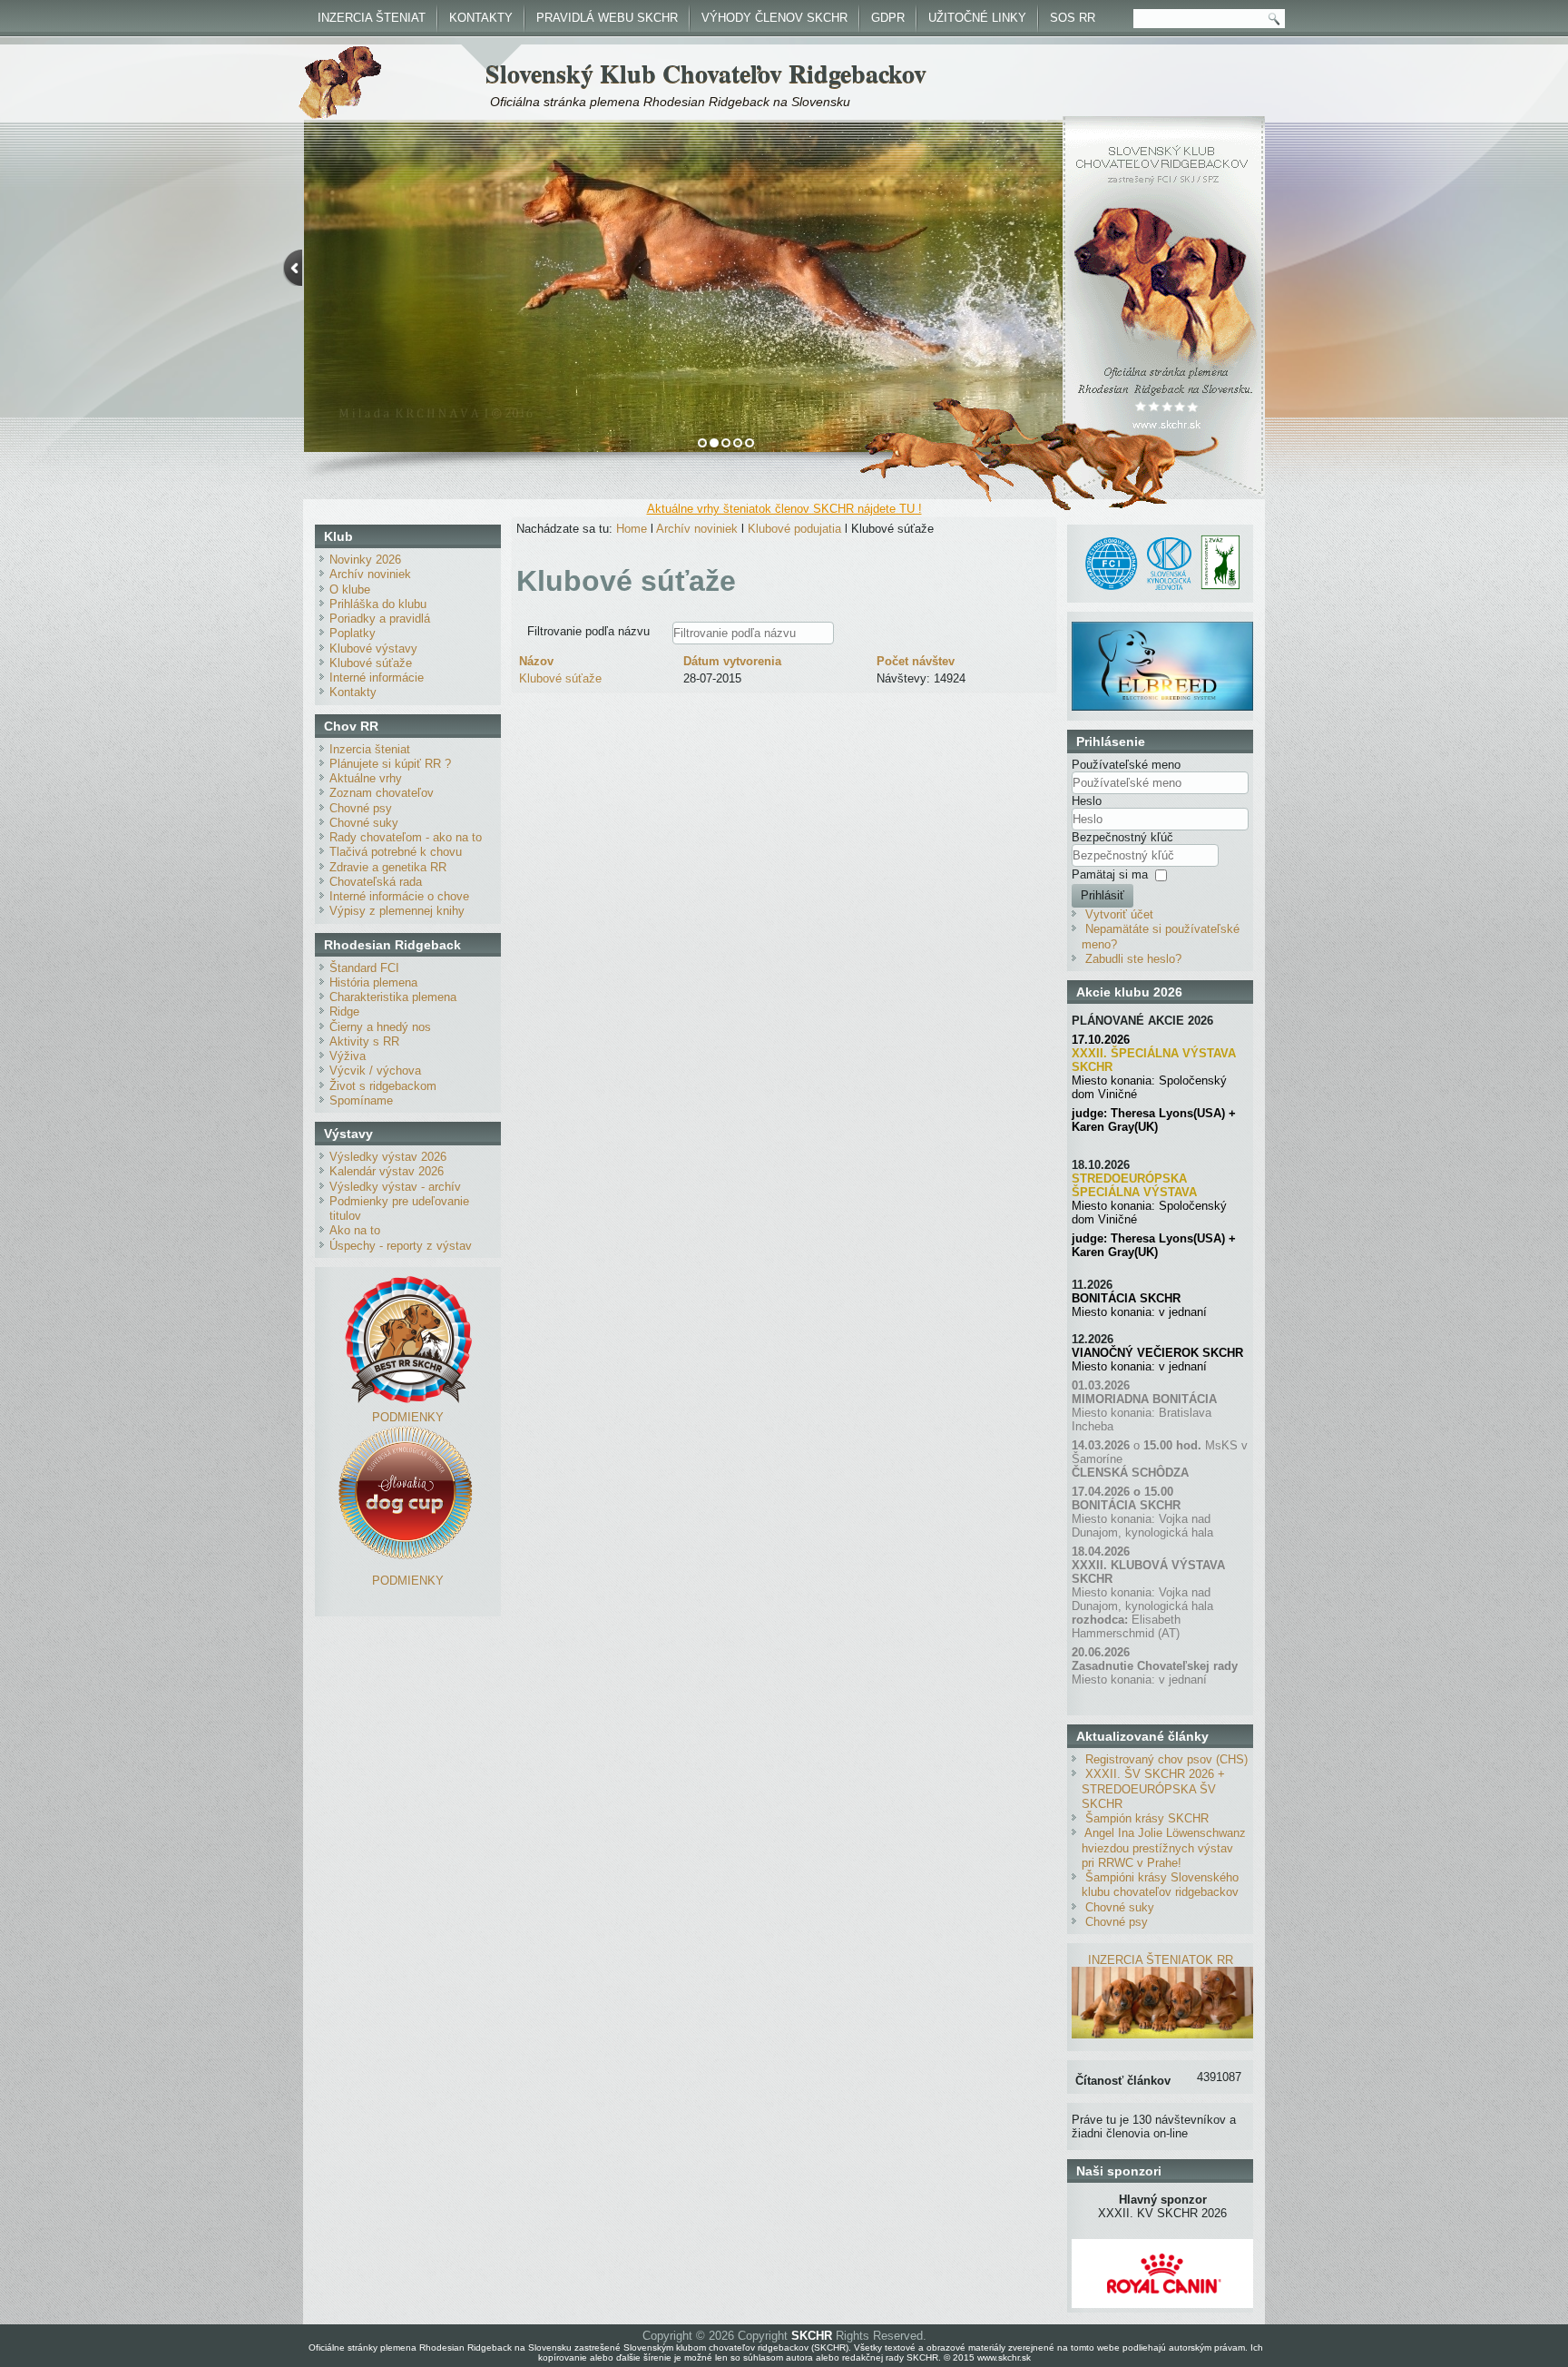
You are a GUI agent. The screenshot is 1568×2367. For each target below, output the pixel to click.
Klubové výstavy (373, 648)
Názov (536, 661)
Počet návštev (916, 661)
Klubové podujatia (794, 529)
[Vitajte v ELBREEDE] (1162, 629)
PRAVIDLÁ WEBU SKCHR (607, 18)
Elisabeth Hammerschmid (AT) (1126, 1626)
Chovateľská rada (376, 882)
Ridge (344, 1012)
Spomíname (361, 1100)
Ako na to (355, 1230)
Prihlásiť (1102, 895)
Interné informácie (377, 678)
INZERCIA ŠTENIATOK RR (1161, 1960)
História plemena (373, 982)
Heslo (1087, 801)
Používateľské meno (1126, 765)
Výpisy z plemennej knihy (397, 911)
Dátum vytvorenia (732, 661)
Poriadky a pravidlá (380, 619)
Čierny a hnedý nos (380, 1027)
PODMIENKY (408, 1417)
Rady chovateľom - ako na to (406, 837)
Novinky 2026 (365, 560)
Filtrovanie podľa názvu (590, 631)
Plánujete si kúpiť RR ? (390, 764)
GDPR (888, 18)
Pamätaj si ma (1110, 874)
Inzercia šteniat (370, 749)
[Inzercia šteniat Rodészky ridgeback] (1162, 2034)
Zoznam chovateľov (382, 793)
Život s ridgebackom (383, 1086)
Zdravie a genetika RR (388, 867)
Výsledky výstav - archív (395, 1187)
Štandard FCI (364, 968)
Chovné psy (361, 808)
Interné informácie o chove (399, 896)
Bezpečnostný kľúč (1122, 837)
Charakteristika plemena (393, 997)
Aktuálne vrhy (366, 778)
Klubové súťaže (371, 663)
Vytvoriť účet (1119, 914)
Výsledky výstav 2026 (388, 1157)
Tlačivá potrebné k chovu (396, 852)
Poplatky (353, 633)
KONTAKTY (481, 18)
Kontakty (353, 692)
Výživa (348, 1056)
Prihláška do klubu (378, 604)
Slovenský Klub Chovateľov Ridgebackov (706, 73)
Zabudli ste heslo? (1133, 959)
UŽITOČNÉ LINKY (977, 18)
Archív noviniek (370, 574)
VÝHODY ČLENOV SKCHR (774, 18)
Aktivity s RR (364, 1041)
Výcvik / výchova (375, 1071)
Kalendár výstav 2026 (387, 1171)
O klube (350, 589)
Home (632, 529)
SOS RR (1073, 18)
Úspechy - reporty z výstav (401, 1246)
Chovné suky (364, 823)
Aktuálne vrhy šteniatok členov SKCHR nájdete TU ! (784, 509)
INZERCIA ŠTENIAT (372, 18)
